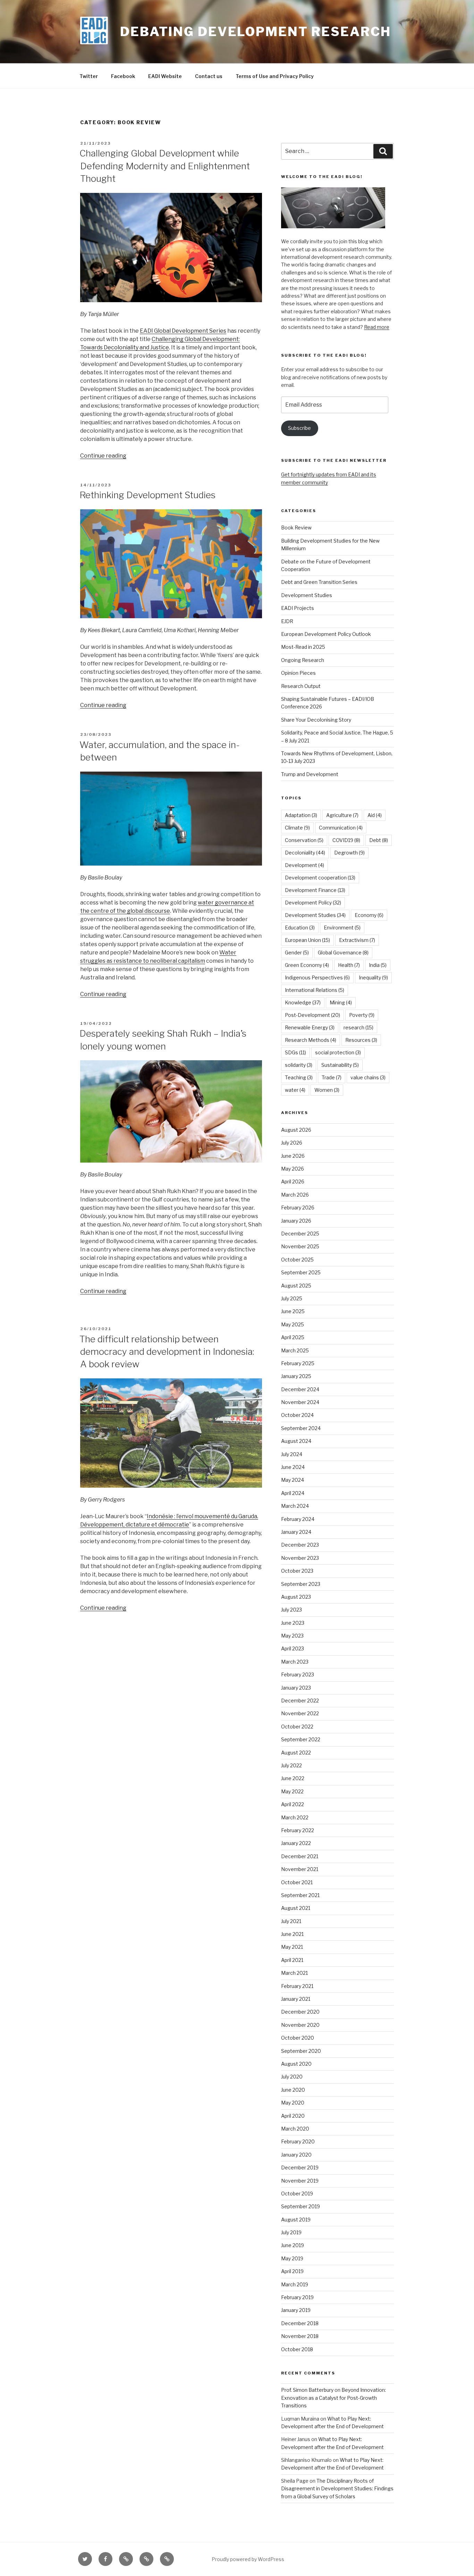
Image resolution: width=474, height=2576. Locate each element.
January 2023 (296, 1688)
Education (300, 928)
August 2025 (296, 1286)
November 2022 (300, 1713)
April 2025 (293, 1337)
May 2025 (293, 1324)
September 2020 (301, 2051)
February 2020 (298, 2141)
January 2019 (296, 2310)
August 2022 (296, 1753)
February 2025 (298, 1363)
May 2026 (293, 1169)
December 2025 (300, 1234)
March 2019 (295, 2284)
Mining (341, 1002)
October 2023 (297, 1571)
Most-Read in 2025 (303, 647)
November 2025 (300, 1246)
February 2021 (297, 1986)
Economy (369, 915)
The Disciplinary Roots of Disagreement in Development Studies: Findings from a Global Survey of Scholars (337, 2489)
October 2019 (297, 2194)
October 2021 (297, 1882)
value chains (368, 1077)
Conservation (304, 840)
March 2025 (295, 1350)
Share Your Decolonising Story (316, 720)
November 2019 (300, 2181)
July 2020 (292, 2077)
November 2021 (300, 1869)
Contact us (209, 76)
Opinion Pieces (298, 673)
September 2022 (301, 1739)
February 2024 (298, 1519)
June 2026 (293, 1156)
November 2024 (300, 1402)
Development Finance (315, 890)
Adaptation (301, 815)
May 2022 (292, 1791)
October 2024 (297, 1415)
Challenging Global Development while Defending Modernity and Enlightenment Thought (165, 166)
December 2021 (300, 1856)
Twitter (89, 76)
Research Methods (311, 1040)
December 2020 (300, 2012)
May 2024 (293, 1480)
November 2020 (300, 2025)
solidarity (299, 1065)
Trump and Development (310, 774)
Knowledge (303, 1002)
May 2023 (292, 1636)
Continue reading (103, 456)
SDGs (295, 1052)
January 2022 (296, 1843)
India (378, 965)
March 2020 (295, 2129)
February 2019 (297, 2297)
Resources (361, 1040)
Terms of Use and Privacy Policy (275, 76)
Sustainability (340, 1065)
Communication (341, 828)
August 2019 (296, 2220)
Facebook (123, 76)
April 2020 (293, 2116)
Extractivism (357, 940)
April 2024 (293, 1493)
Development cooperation (320, 878)
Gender (297, 953)
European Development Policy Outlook (326, 634)
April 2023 (293, 1648)
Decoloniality (305, 853)
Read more (377, 327)
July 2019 (291, 2232)
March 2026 (295, 1195)
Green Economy (307, 965)
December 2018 (300, 2323)
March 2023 (295, 1662)
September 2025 (301, 1272)
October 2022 (297, 1727)
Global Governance (343, 953)
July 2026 (292, 1143)
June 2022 (293, 1778)
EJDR (287, 621)
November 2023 (300, 1558)
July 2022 (291, 1765)
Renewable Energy (310, 1027)
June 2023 (293, 1623)
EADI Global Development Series (183, 331)
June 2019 (293, 2245)
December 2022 (300, 1701)
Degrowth (349, 853)
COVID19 (346, 840)
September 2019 (301, 2206)
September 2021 (300, 1895)
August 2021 (296, 1908)
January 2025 (296, 1376)
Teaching (299, 1077)
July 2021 (291, 1921)
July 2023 (291, 1610)
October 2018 (297, 2349)
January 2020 (296, 2155)
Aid (375, 815)
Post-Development (312, 1015)
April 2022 (293, 1804)
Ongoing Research (303, 660)
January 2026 (296, 1221)
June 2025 (293, 1311)
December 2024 (300, 1389)
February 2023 (298, 1674)
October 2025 (297, 1260)
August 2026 (296, 1130)
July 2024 (292, 1454)
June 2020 (293, 2090)
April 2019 (292, 2271)
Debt (379, 840)
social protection (338, 1052)
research (358, 1027)
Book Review (296, 528)
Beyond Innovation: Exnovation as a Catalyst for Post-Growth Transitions (333, 2398)
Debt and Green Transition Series (319, 582)
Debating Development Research (256, 32)
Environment (342, 928)
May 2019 (292, 2258)
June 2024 (293, 1467)
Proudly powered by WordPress (248, 2559)
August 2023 (296, 1597)
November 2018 (300, 2336)
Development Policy (313, 903)
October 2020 (298, 2038)
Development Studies (307, 595)
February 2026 (298, 1208)
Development (304, 865)
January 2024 (296, 1532)
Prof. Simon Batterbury (307, 2390)
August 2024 (296, 1441)
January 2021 (296, 1999)
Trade (332, 1077)
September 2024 (301, 1428)
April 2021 (292, 1960)
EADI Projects (298, 608)
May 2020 (293, 2103)
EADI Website (165, 76)
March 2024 (295, 1506)
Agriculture (342, 815)
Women (327, 1090)
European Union (307, 940)
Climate (297, 828)
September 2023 (301, 1584)
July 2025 (292, 1298)
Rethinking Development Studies (147, 495)
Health (349, 965)
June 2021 (292, 1934)
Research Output (301, 686)
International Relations (315, 990)
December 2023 (300, 1545)
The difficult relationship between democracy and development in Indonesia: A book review (167, 1352)
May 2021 (292, 1947)
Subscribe (299, 428)
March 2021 (294, 1973)
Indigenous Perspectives (317, 977)
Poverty (362, 1015)
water (295, 1090)
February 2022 (298, 1830)
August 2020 (296, 2064)
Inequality (373, 977)
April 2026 (293, 1181)
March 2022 (295, 1817)
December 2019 (300, 2167)
